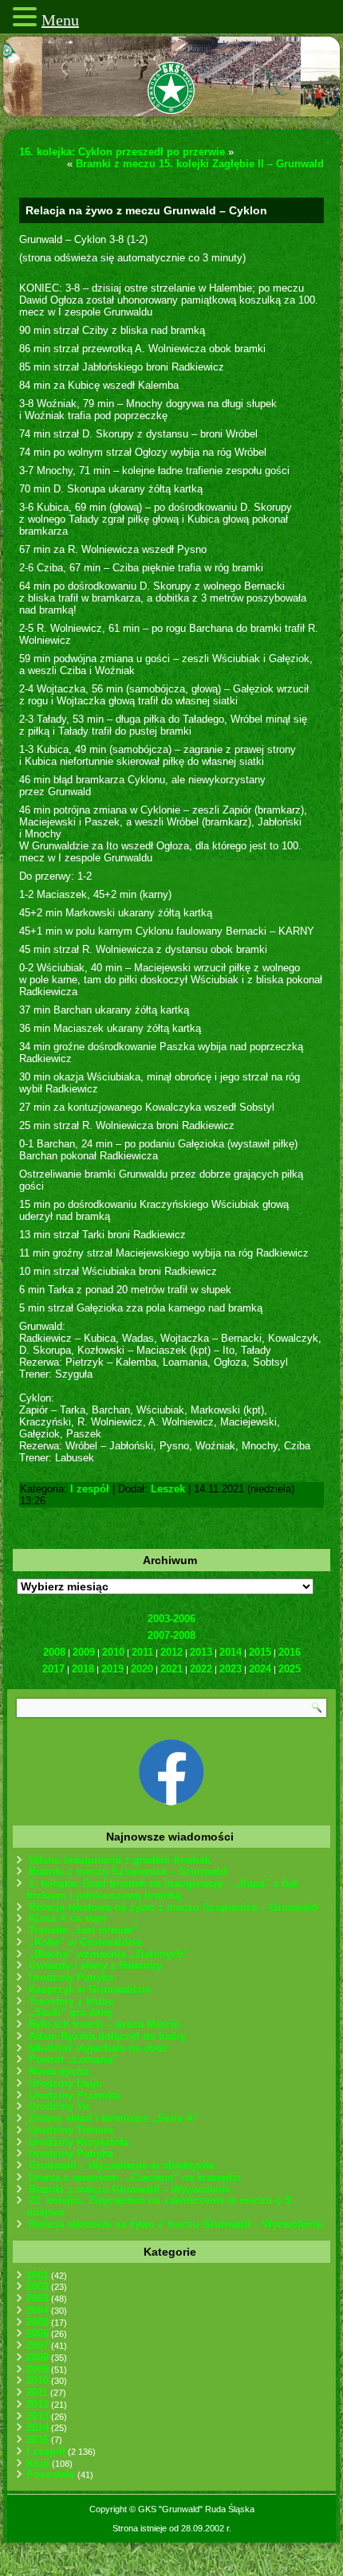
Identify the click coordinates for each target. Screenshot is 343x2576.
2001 (37, 2275)
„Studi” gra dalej (71, 2012)
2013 (201, 1652)
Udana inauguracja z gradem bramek (120, 1860)
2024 (260, 1669)
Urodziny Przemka (74, 2095)
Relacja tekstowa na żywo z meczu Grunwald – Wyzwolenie (175, 2224)
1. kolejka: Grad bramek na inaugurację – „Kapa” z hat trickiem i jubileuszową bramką (162, 1889)
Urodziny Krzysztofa (79, 2142)
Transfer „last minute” (83, 1930)
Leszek (168, 1489)
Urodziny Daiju (65, 2083)
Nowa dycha (59, 2071)
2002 (37, 2286)
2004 (37, 2310)
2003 (37, 2298)
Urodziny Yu (59, 2106)
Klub (38, 2463)
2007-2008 (171, 1635)
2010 (113, 1652)
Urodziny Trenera (71, 2130)
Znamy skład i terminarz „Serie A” (114, 2118)
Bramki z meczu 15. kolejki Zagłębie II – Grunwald (200, 164)
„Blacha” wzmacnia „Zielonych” (109, 1954)
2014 (231, 1652)
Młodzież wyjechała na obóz (99, 2048)
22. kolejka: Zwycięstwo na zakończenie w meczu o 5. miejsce (160, 2206)
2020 (142, 1669)
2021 (171, 1669)
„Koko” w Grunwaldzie (85, 1942)
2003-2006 (171, 1619)
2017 (53, 1669)
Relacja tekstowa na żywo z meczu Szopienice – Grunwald (173, 1907)
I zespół (90, 1489)
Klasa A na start (67, 1918)
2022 (201, 1669)
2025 (290, 1669)
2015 (260, 1652)
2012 (171, 1652)
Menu (60, 20)
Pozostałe (51, 2474)
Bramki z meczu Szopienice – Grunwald (128, 1871)
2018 (83, 1669)
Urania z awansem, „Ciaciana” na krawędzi (135, 2177)
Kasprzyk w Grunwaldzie (90, 1989)
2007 (37, 2345)
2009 (84, 1652)
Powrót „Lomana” (73, 2059)
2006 (37, 2333)
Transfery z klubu (71, 2001)
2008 (54, 1652)
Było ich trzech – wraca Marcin (104, 2024)
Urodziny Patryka (71, 1977)
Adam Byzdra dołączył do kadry (107, 2036)
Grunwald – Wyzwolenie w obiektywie (122, 2165)
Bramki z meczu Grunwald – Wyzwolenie (130, 2189)
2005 (37, 2322)
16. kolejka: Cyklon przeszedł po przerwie (122, 152)
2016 (290, 1652)
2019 (112, 1669)
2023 (231, 1669)
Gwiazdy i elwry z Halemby (95, 1965)
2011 (142, 1652)
